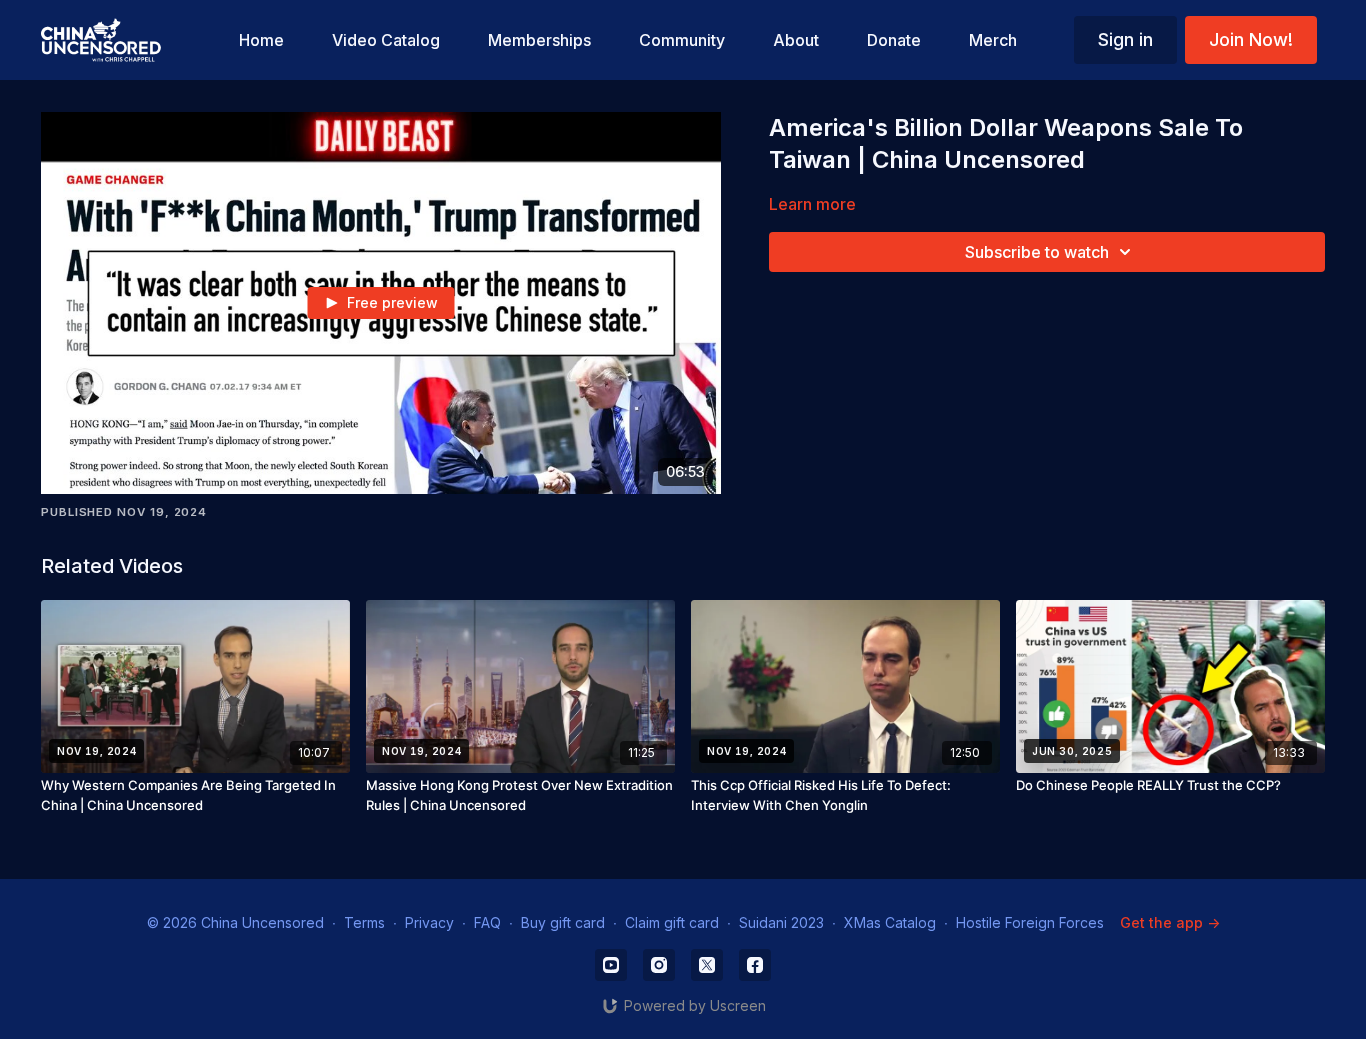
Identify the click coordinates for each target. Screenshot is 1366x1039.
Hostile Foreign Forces (1030, 922)
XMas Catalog (890, 922)
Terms (364, 922)
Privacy (429, 922)
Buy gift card (563, 922)
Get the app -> (1170, 922)
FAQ (487, 922)
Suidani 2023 (781, 922)
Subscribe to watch (1037, 252)
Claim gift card (672, 922)
